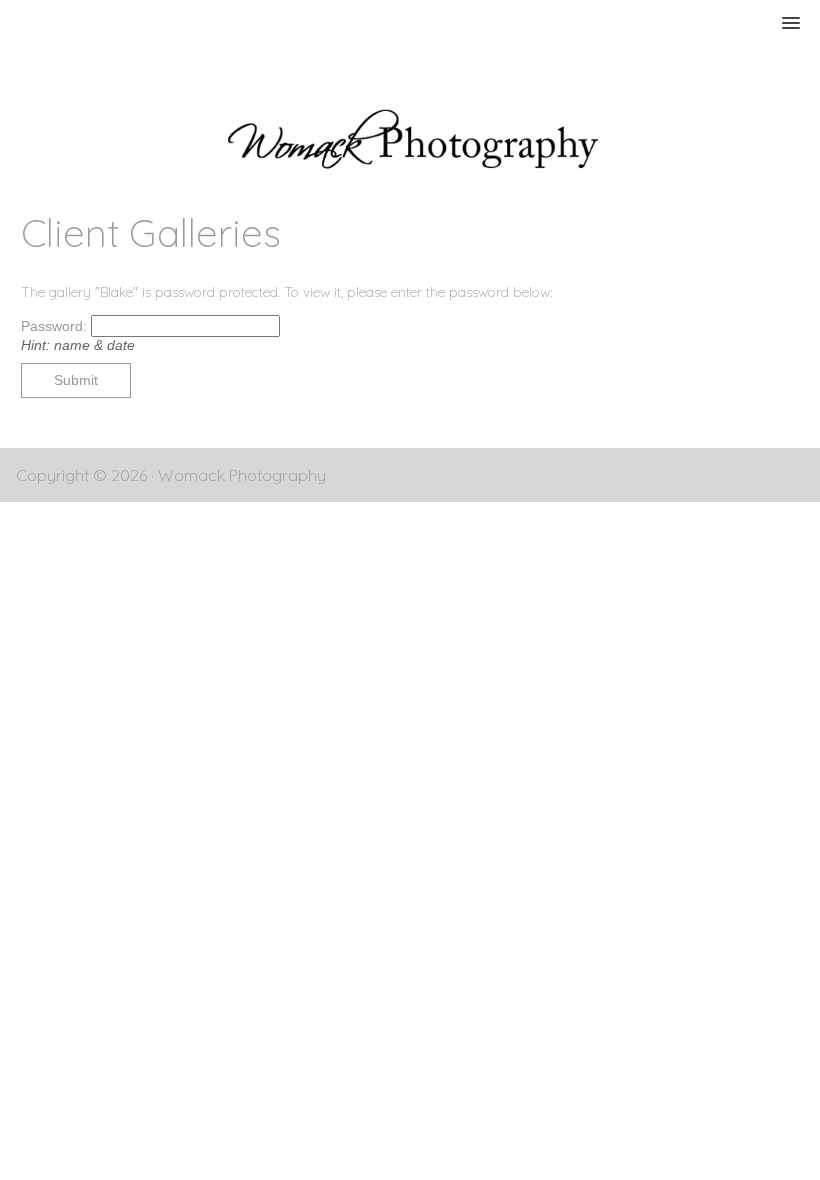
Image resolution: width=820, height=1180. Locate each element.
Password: (56, 326)
